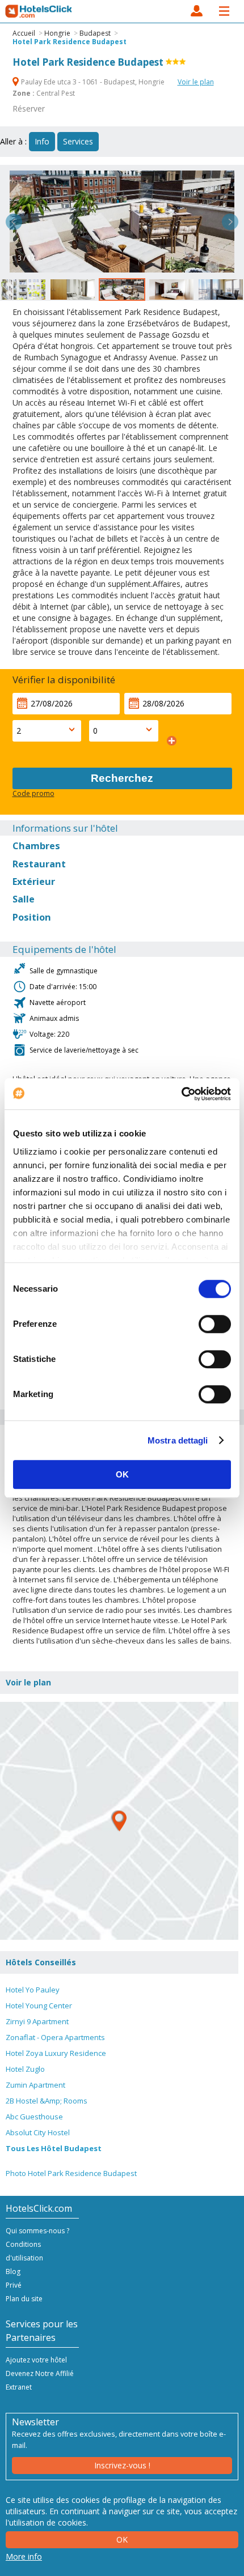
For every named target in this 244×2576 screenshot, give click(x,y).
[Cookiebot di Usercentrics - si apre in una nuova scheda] (181, 1094)
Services (78, 141)
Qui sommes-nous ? (37, 2231)
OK (122, 1474)
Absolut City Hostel (38, 2132)
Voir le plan (196, 82)
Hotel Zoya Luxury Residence (56, 2053)
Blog (13, 2271)
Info (42, 141)
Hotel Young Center (39, 2006)
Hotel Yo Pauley (33, 1990)
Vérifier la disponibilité (64, 680)
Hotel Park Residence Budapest (70, 42)
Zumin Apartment (35, 2085)
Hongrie (57, 33)
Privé (14, 2285)
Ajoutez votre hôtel (36, 2360)
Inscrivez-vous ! (122, 2465)
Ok (122, 2539)
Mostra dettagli (178, 1440)
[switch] (215, 1324)
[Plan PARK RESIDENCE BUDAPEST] (119, 1821)
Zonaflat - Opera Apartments (55, 2037)
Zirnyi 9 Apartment (37, 2021)
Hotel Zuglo (25, 2069)
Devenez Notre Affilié (40, 2373)
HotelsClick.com (39, 11)
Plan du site (24, 2299)
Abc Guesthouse (34, 2117)
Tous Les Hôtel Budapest (54, 2148)
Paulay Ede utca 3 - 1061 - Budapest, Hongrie (93, 82)
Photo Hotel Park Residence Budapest (71, 2173)
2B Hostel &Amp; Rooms (47, 2101)
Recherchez (122, 778)
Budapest (95, 33)
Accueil (24, 33)
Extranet (19, 2387)
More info (24, 2556)
